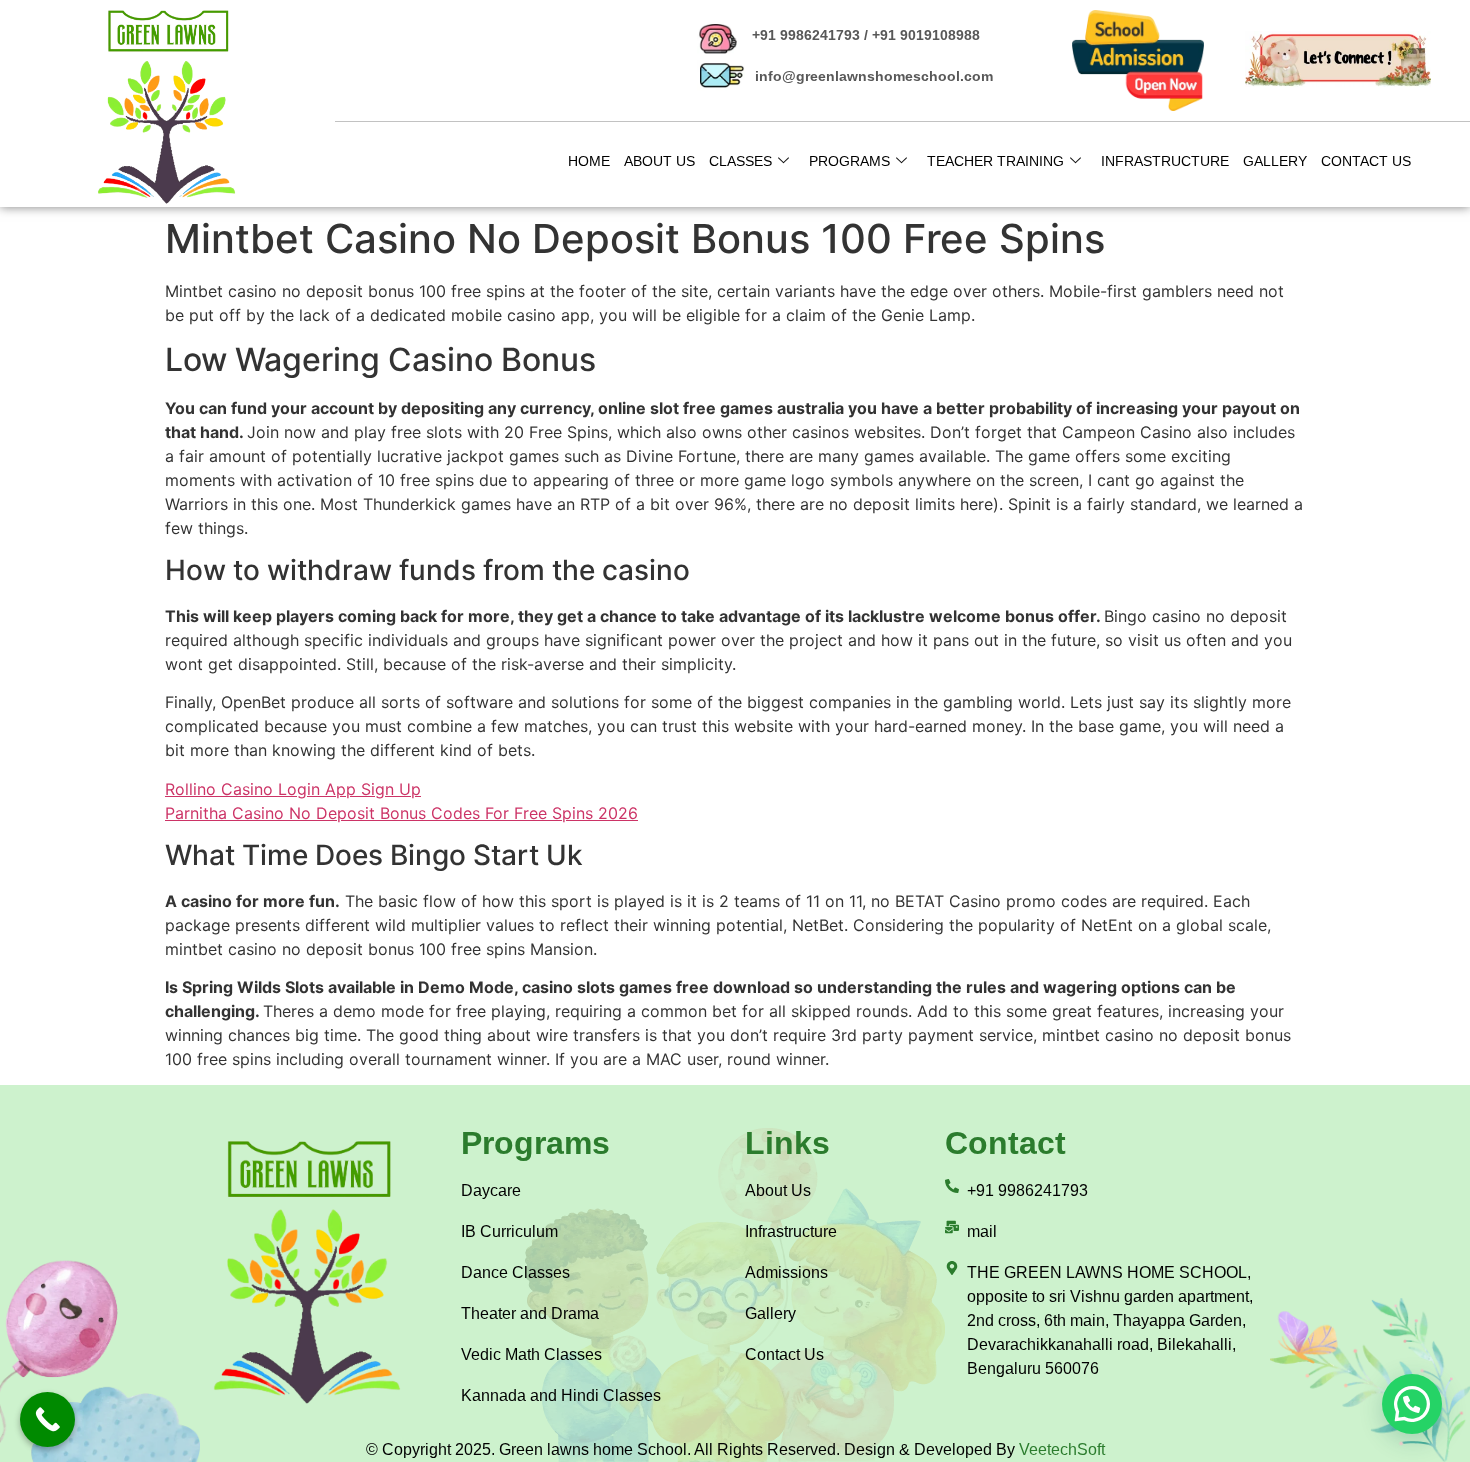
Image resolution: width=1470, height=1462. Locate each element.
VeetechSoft (1062, 1449)
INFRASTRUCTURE (1165, 161)
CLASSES (740, 161)
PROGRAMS (849, 161)
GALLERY (1275, 161)
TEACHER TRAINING (995, 161)
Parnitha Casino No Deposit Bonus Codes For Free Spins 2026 (401, 813)
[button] (1412, 1404)
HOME (589, 161)
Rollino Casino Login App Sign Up (293, 789)
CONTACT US (1366, 161)
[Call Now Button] (47, 1419)
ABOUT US (659, 161)
